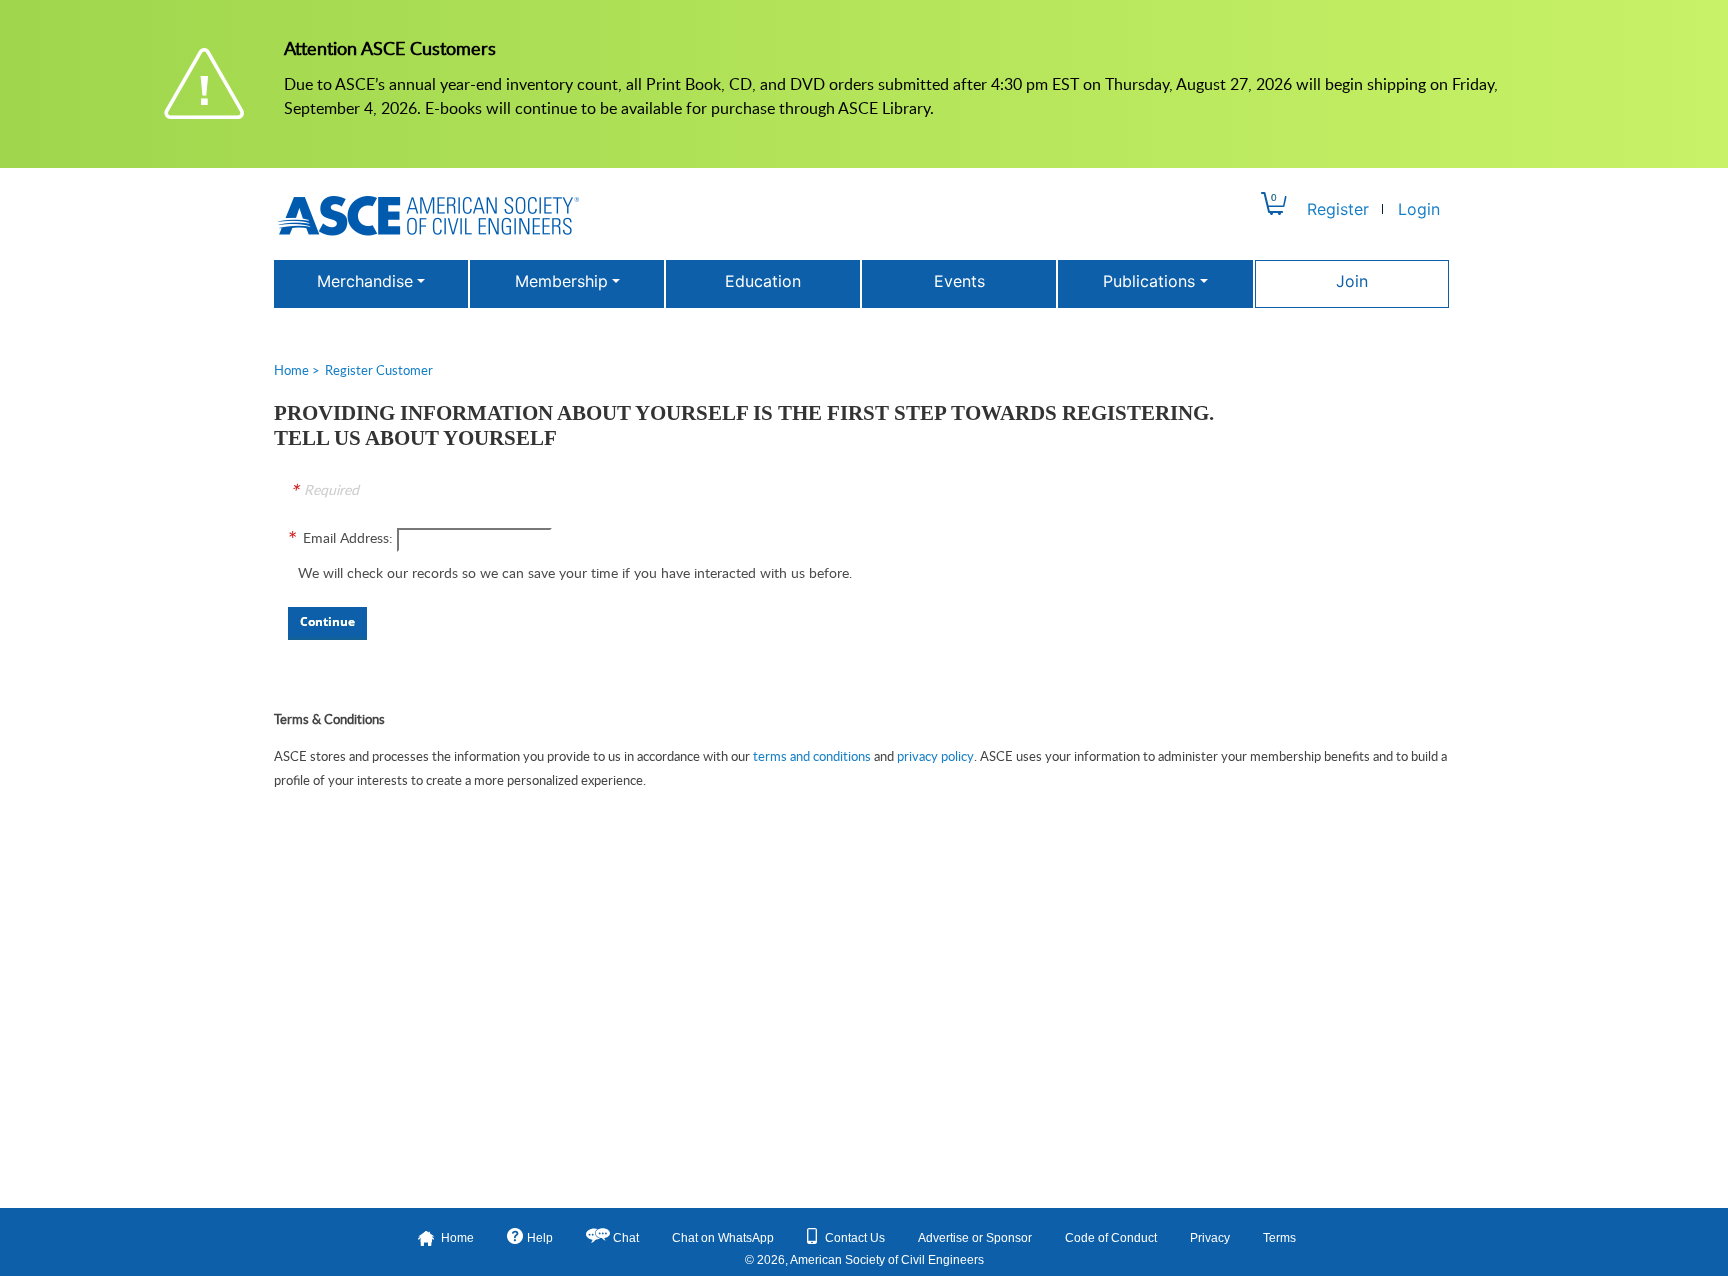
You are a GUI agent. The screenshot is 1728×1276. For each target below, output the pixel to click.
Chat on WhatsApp (723, 1238)
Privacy (1210, 1238)
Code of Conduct (1111, 1238)
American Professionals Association (428, 216)
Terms (1279, 1238)
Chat (626, 1238)
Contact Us (855, 1238)
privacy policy (935, 756)
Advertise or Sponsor (975, 1238)
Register (1338, 209)
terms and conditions (812, 756)
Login (1419, 209)
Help (540, 1238)
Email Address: (348, 537)
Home (291, 370)
